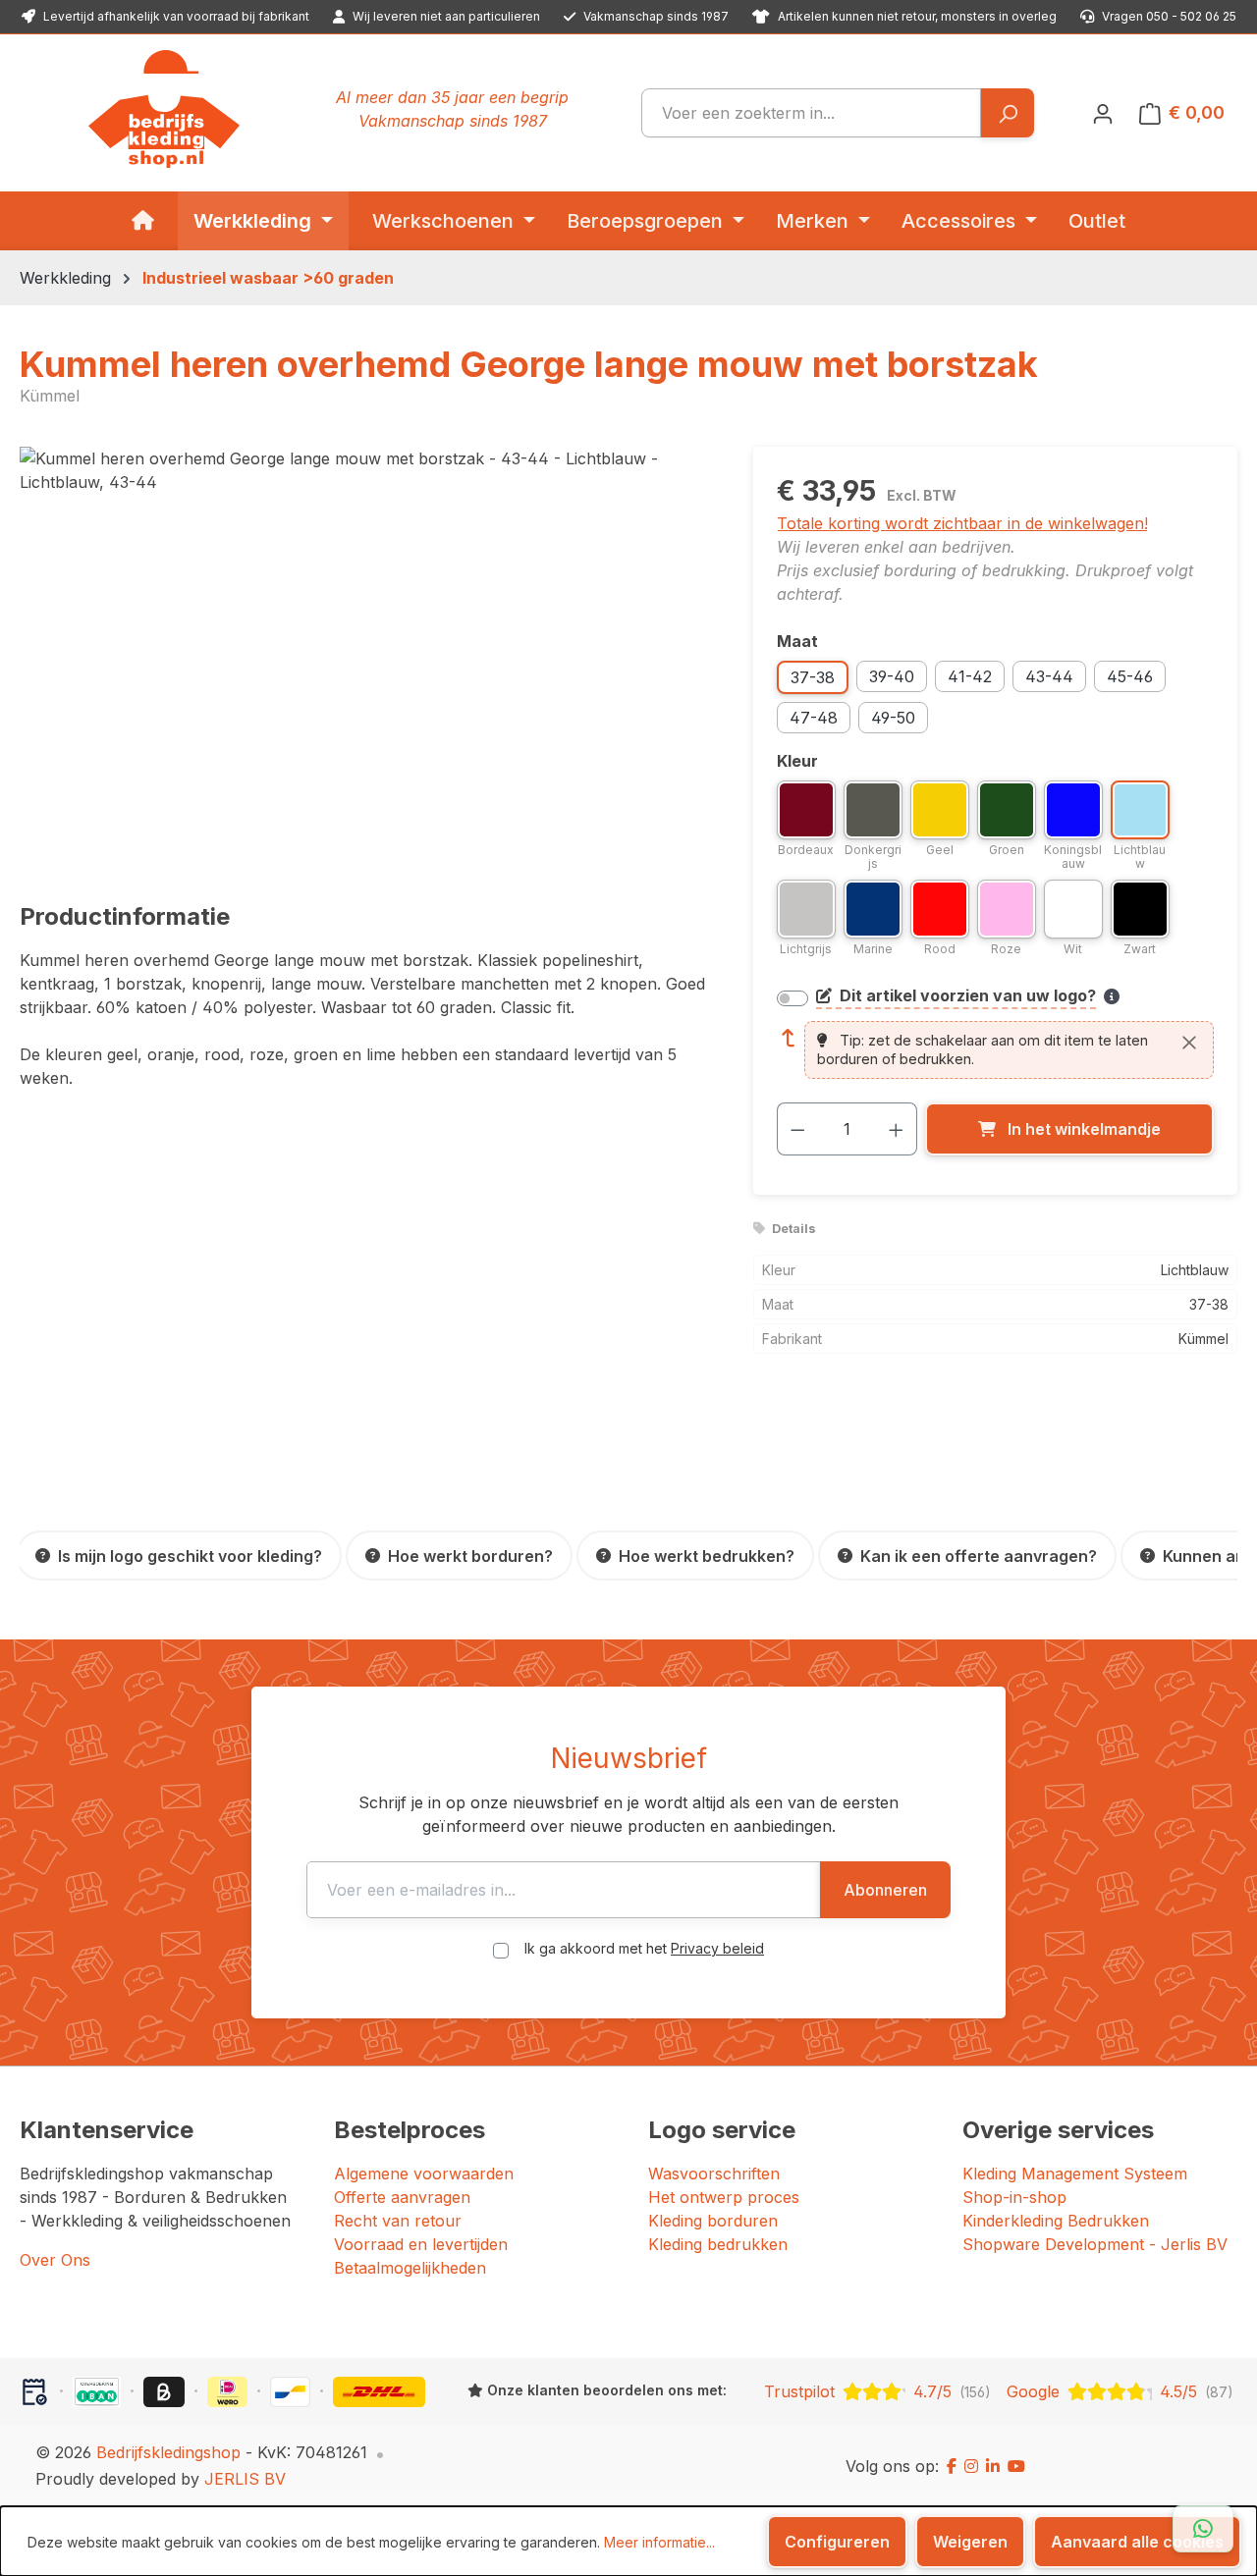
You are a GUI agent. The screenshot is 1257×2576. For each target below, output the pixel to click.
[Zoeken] (1007, 113)
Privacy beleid (717, 1948)
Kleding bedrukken (718, 2244)
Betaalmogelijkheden (410, 2268)
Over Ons (55, 2260)
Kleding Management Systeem (1075, 2173)
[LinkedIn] (993, 2466)
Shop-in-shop (1014, 2197)
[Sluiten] (1189, 1043)
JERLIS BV (245, 2479)
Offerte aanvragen (402, 2197)
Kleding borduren (713, 2221)
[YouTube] (1016, 2466)
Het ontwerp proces (724, 2197)
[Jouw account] (1103, 113)
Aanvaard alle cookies (1137, 2542)
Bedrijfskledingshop (168, 2452)
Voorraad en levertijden (421, 2244)
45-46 (1130, 676)
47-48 (814, 718)
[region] (367, 658)
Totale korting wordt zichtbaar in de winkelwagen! (962, 523)
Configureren (837, 2542)
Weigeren (970, 2542)
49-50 (893, 718)
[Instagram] (971, 2466)
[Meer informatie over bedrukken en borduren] (1112, 996)
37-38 (813, 677)
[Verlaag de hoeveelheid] (797, 1129)
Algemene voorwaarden (424, 2173)
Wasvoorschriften (714, 2173)
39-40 (892, 676)
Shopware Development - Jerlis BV (1095, 2244)
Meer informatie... (659, 2542)
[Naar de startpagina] (164, 109)
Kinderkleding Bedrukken (1056, 2221)
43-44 (1049, 676)
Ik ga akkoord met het (644, 1948)
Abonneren (885, 1890)
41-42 (970, 676)
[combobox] (811, 113)
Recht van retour (398, 2221)
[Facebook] (952, 2466)
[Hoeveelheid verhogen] (897, 1129)
